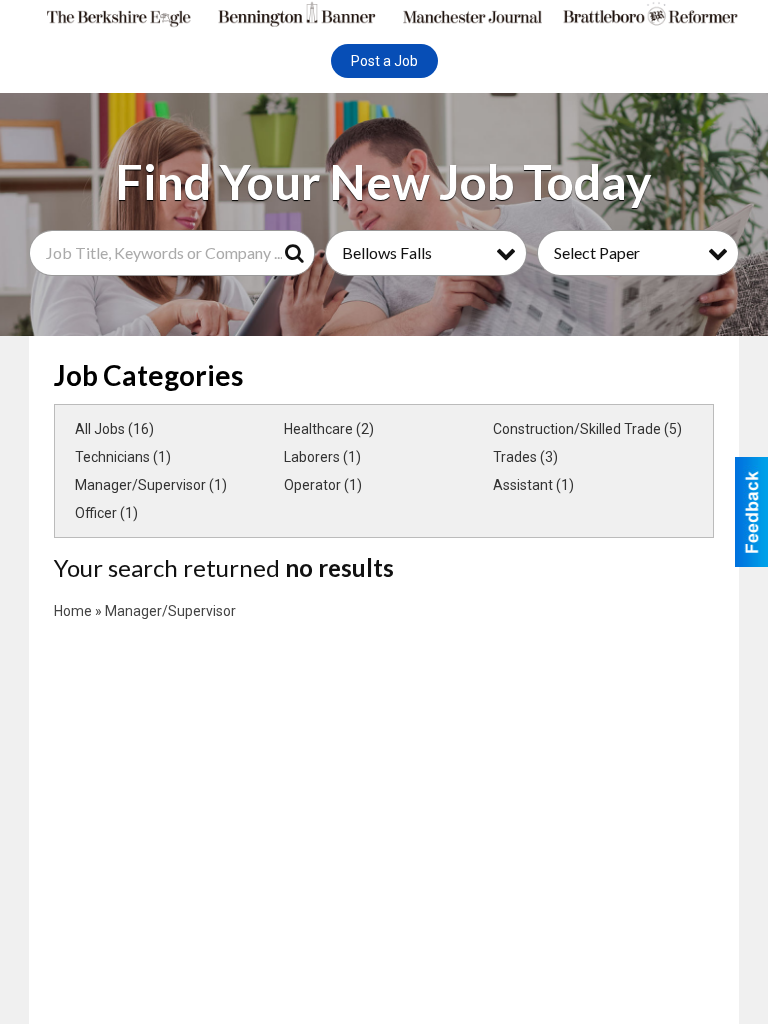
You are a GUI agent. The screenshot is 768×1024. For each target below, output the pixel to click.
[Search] (298, 253)
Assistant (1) (533, 485)
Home (73, 611)
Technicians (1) (123, 457)
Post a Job (384, 61)
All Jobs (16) (114, 429)
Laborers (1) (322, 457)
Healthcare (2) (329, 429)
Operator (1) (323, 485)
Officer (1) (106, 513)
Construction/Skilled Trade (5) (587, 429)
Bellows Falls (387, 252)
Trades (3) (525, 457)
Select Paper (597, 252)
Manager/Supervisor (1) (151, 485)
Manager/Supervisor (170, 611)
